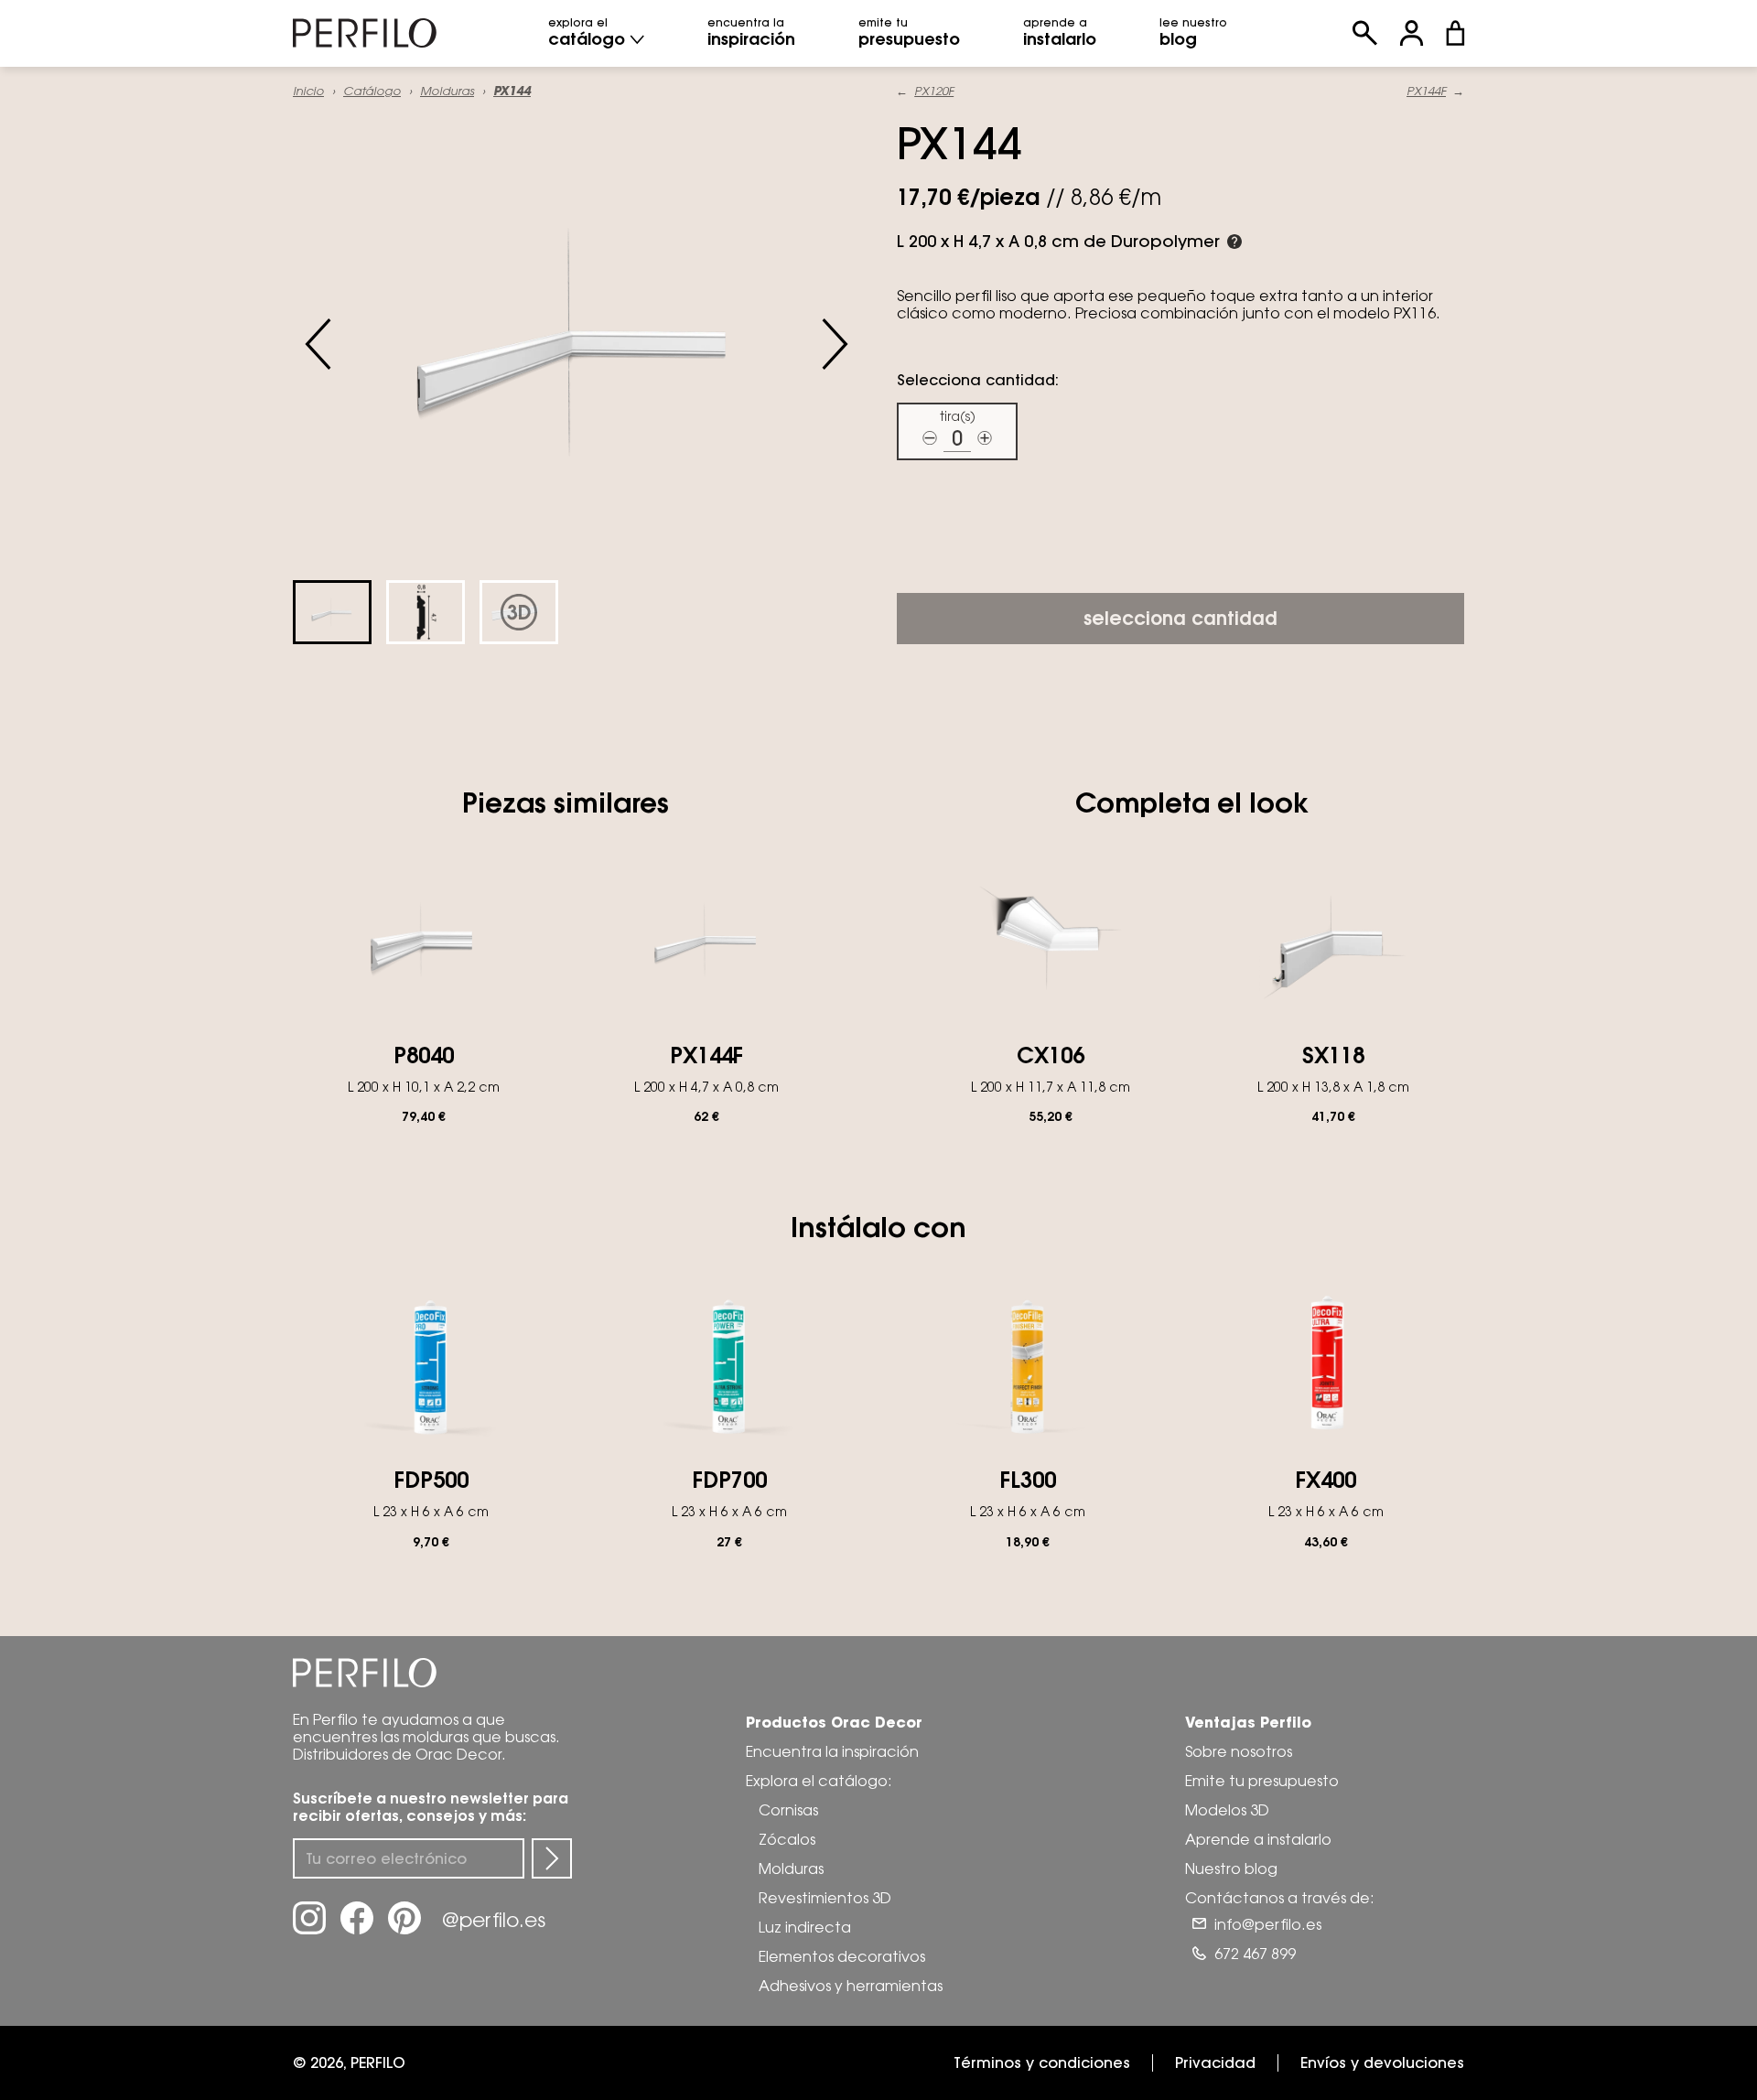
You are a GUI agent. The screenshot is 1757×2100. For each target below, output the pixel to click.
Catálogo (372, 91)
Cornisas (788, 1810)
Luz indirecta (805, 1927)
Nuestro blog (1231, 1868)
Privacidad (1215, 2062)
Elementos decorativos (842, 1956)
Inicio (308, 91)
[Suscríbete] (552, 1858)
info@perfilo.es (1268, 1924)
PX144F (1426, 91)
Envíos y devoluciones (1382, 2062)
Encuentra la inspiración (832, 1751)
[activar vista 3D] (577, 344)
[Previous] (318, 344)
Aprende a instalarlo (1258, 1839)
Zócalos (787, 1839)
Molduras (447, 91)
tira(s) (958, 416)
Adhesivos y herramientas (851, 1986)
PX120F (934, 91)
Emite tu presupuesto (1262, 1781)
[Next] (835, 344)
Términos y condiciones (1042, 2062)
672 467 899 (1255, 1954)
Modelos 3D (1227, 1810)
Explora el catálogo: (819, 1781)
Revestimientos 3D (825, 1898)
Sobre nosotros (1239, 1751)
